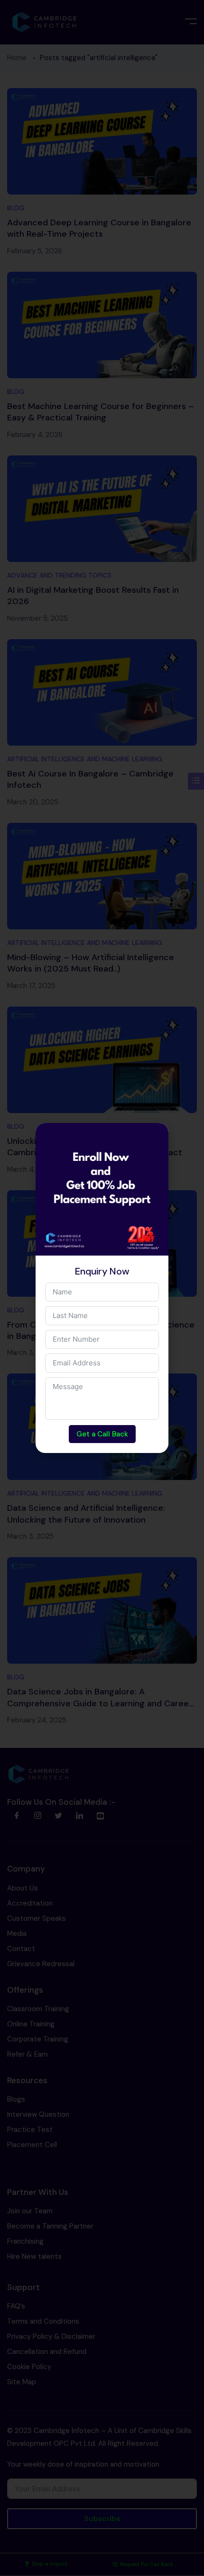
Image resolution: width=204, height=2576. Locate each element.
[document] (102, 1288)
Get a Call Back (102, 1434)
